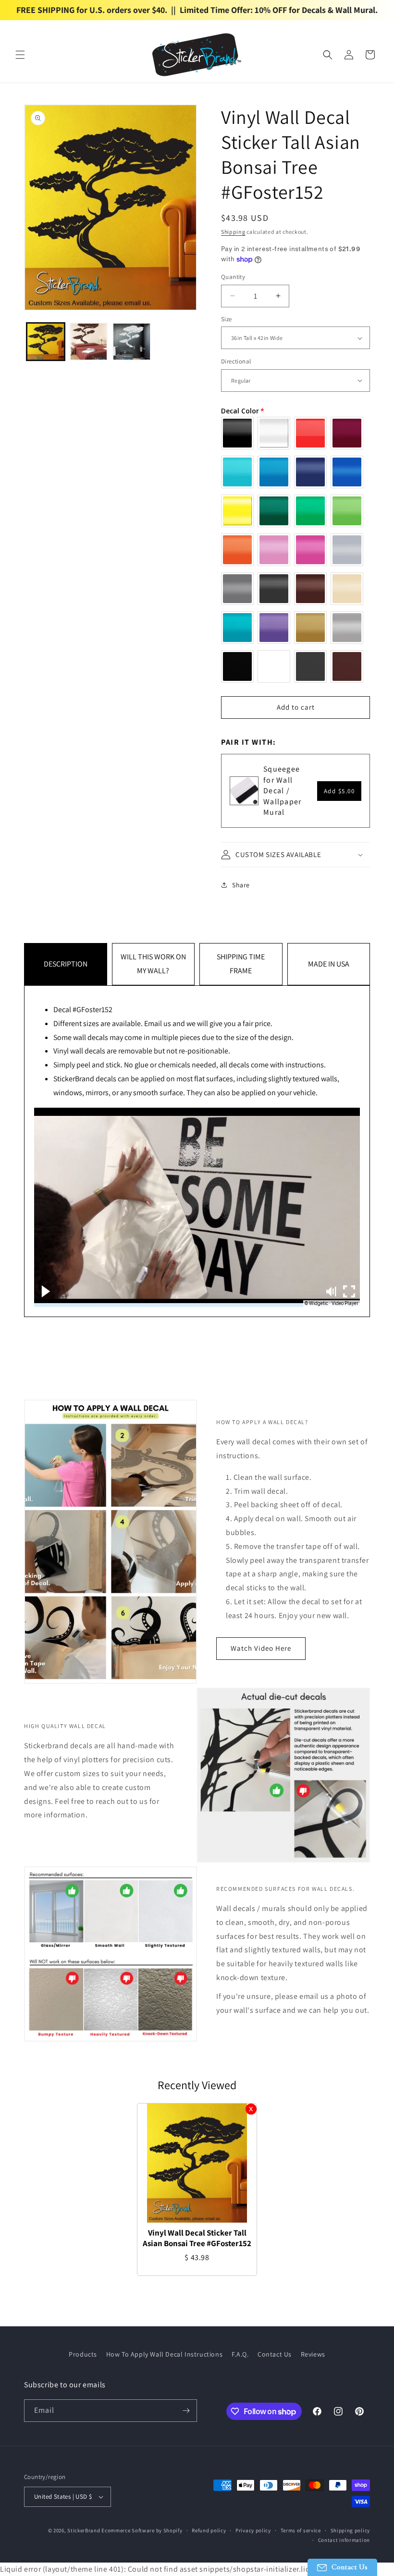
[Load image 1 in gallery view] (46, 342)
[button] (20, 55)
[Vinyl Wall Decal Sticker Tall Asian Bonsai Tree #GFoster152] (197, 2163)
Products (83, 2354)
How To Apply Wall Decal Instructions (165, 2354)
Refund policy (209, 2530)
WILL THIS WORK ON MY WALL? (153, 964)
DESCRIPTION (66, 964)
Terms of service (301, 2530)
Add (339, 791)
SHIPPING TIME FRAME (241, 964)
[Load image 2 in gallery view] (89, 342)
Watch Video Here (261, 1648)
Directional (236, 361)
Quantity (233, 277)
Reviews (313, 2354)
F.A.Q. (240, 2354)
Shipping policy (351, 2530)
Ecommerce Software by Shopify (142, 2530)
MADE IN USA (329, 964)
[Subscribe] (186, 2411)
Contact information (344, 2540)
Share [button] (241, 885)
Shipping (233, 232)
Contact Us (275, 2354)
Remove (251, 2109)
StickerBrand (84, 2530)
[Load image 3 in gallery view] (132, 342)
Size (227, 319)
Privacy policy (253, 2530)
